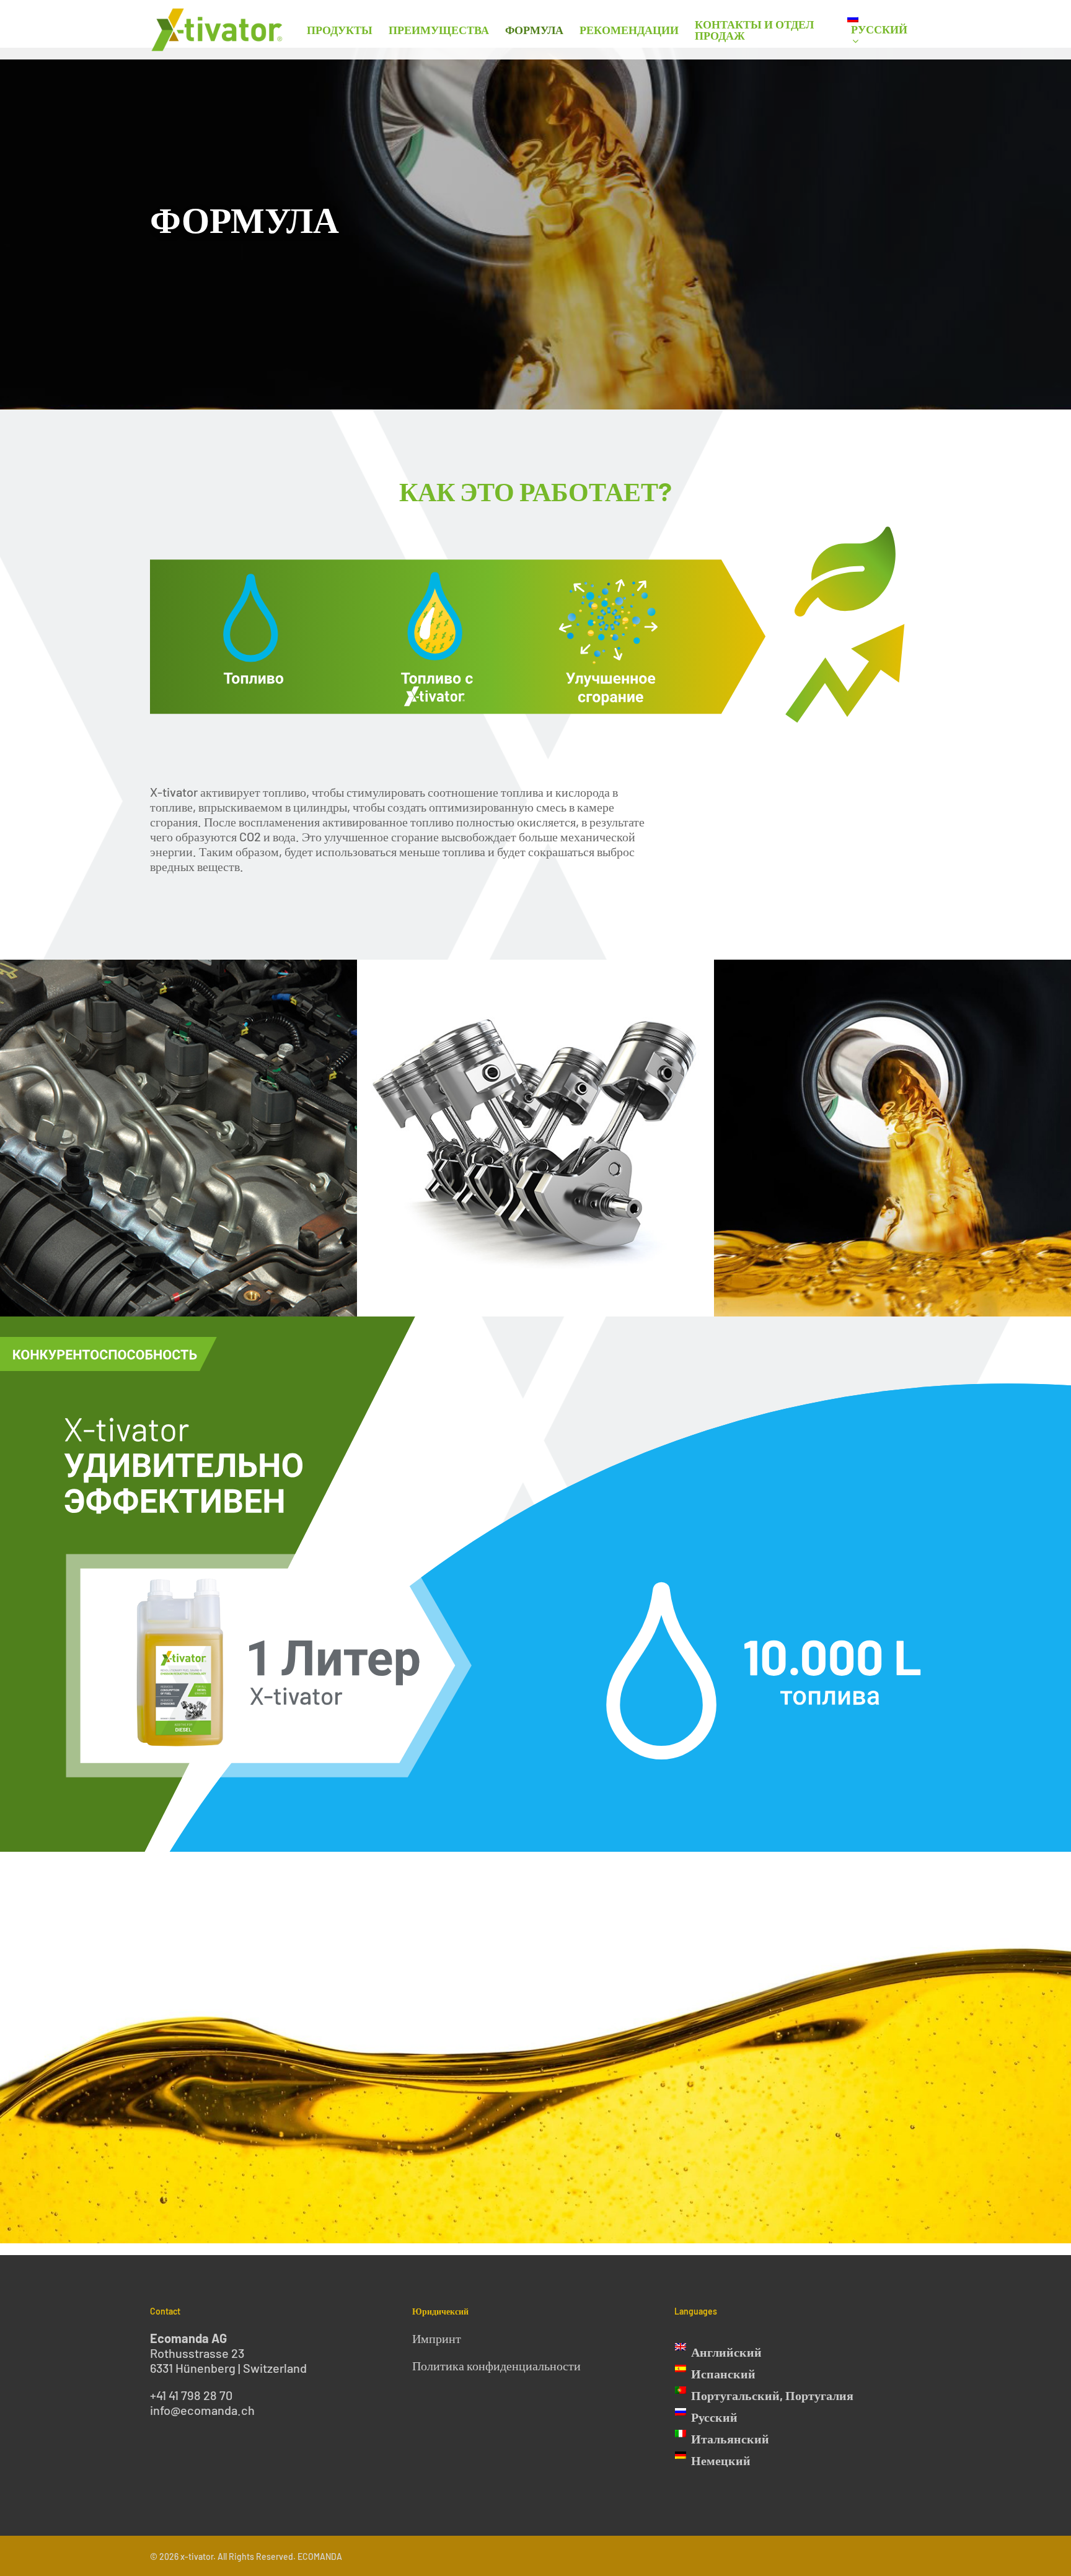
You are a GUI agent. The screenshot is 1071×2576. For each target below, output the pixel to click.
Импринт (437, 2338)
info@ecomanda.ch (202, 2410)
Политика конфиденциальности (496, 2365)
